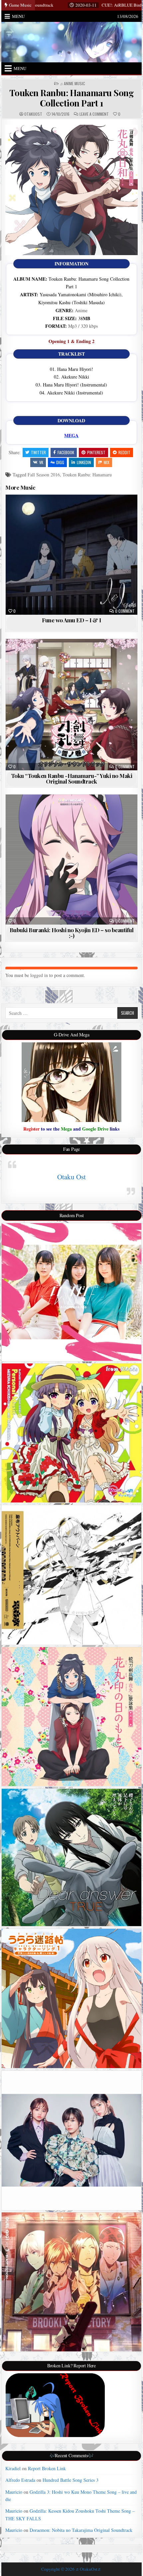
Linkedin (84, 462)
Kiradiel (13, 2468)
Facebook (66, 452)
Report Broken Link (47, 2468)
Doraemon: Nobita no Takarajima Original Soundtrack (81, 2530)
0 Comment (125, 611)
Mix (107, 462)
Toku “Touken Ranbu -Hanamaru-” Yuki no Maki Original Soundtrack (72, 778)
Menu (18, 16)
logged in (39, 975)
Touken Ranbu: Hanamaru (87, 475)
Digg (60, 462)
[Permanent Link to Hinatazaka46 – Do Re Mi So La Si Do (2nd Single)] (71, 1292)
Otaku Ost (71, 1177)
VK (41, 462)
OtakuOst (33, 114)
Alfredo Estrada (20, 2480)
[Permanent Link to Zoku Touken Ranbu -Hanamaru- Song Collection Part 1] (71, 1717)
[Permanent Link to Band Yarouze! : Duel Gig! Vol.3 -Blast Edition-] (71, 2282)
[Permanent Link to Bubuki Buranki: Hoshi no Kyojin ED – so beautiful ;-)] (71, 860)
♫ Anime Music (72, 84)
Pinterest (96, 452)
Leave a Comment (94, 114)
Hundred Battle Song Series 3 (71, 2480)
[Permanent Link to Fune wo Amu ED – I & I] (71, 555)
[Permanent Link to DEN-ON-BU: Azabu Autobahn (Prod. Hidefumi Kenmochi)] (71, 1575)
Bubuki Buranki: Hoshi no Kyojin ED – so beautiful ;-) (72, 933)
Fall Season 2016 (44, 475)
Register (31, 1129)
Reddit (124, 452)
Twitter (38, 452)
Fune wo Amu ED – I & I (71, 620)
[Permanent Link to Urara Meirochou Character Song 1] (71, 1998)
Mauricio (14, 2492)
